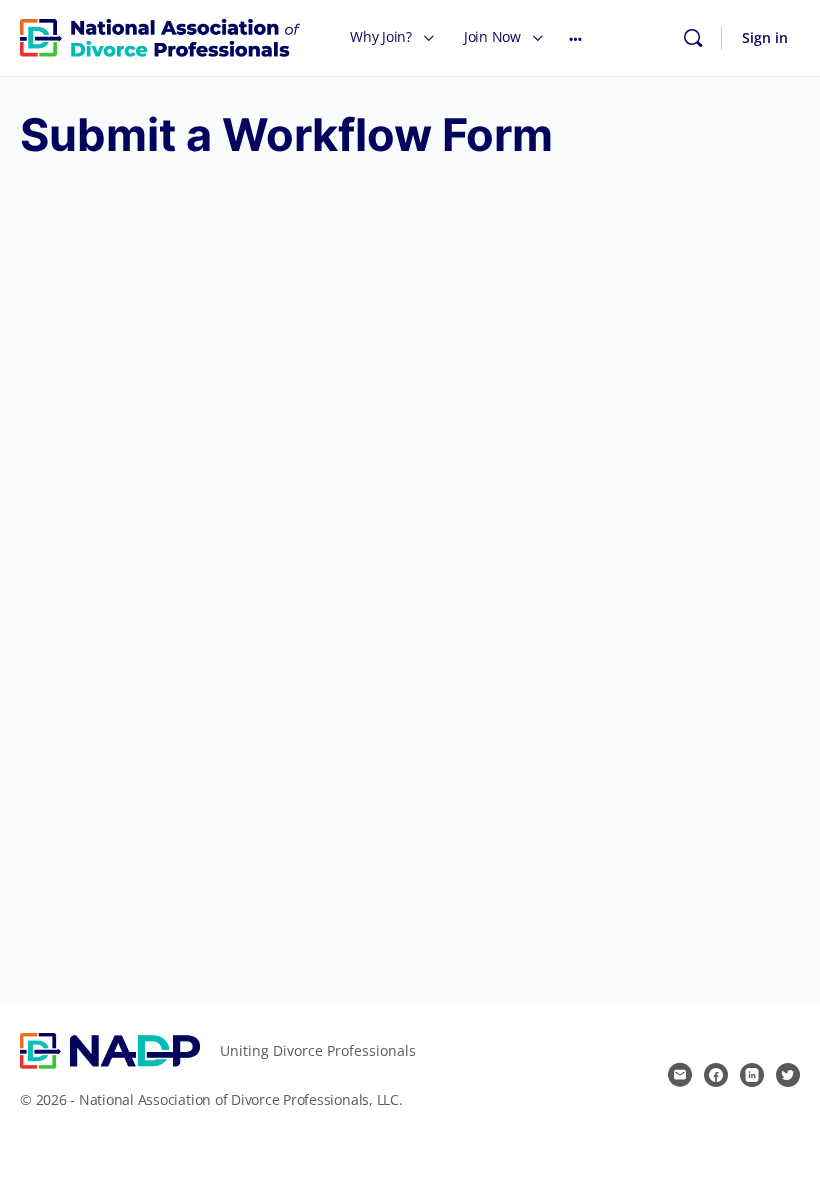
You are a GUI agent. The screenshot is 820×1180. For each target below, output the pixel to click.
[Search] (693, 38)
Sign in (765, 37)
